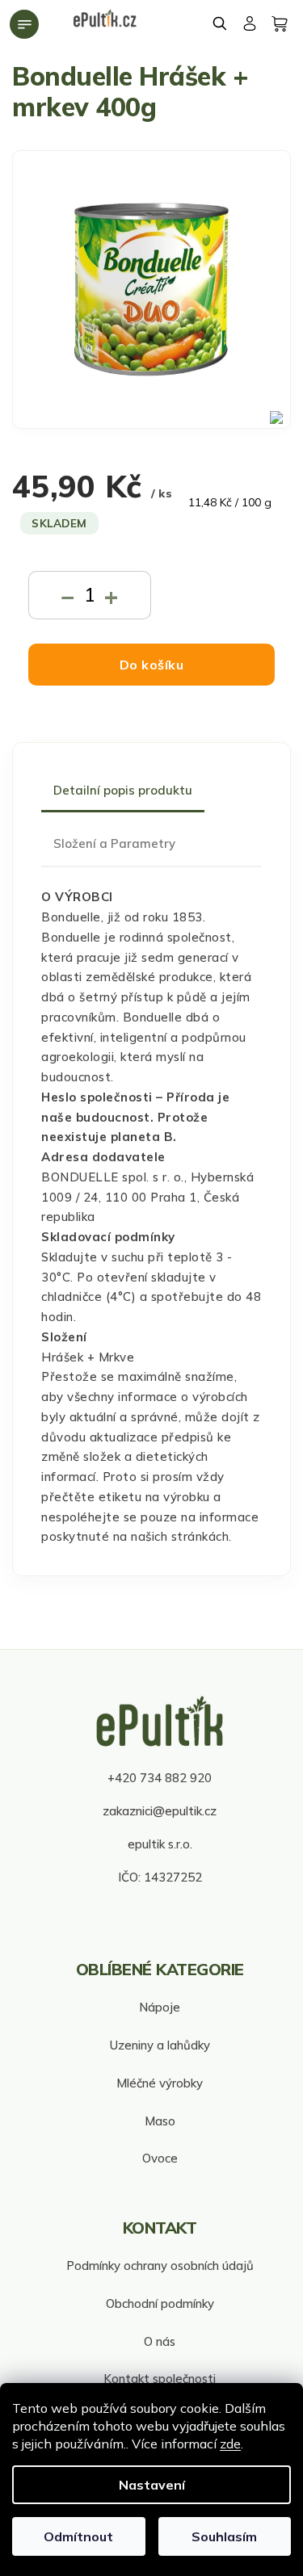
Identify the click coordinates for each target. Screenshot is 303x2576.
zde (230, 2444)
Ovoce (160, 2158)
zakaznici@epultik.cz (160, 1811)
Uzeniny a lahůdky (160, 2045)
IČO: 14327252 (160, 1877)
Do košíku (152, 665)
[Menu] (24, 24)
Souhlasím (224, 2536)
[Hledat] (221, 23)
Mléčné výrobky (160, 2083)
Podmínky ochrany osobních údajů (160, 2266)
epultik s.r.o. (160, 1844)
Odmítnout (78, 2536)
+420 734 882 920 (160, 1778)
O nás (160, 2341)
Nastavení (152, 2485)
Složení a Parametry (114, 843)
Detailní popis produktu (123, 790)
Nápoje (160, 2007)
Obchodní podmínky (160, 2303)
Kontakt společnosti (160, 2379)
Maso (160, 2121)
